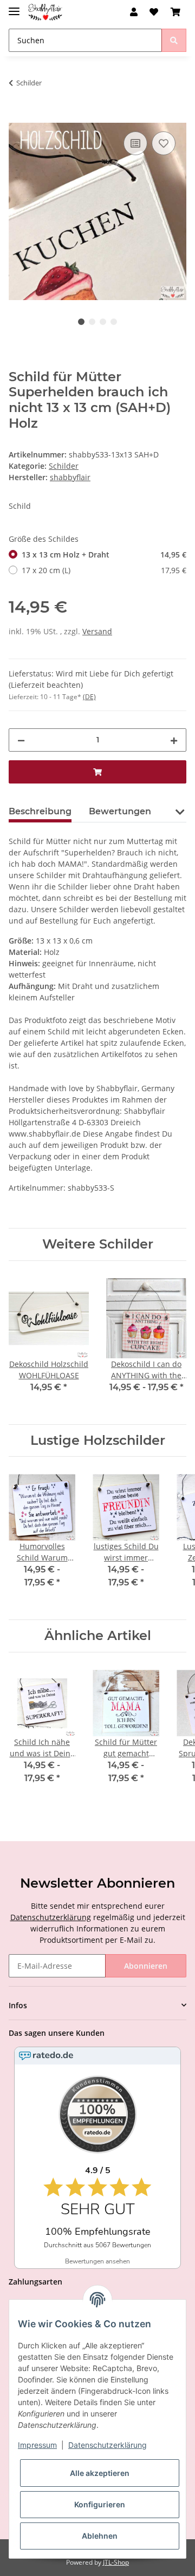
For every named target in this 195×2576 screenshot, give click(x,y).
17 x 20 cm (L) (104, 570)
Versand (97, 631)
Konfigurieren (100, 2504)
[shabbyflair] (45, 12)
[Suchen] (174, 40)
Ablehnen (100, 2536)
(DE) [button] (89, 697)
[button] (134, 12)
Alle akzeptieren (100, 2473)
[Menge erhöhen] (174, 740)
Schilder (64, 466)
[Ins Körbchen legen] (17, 117)
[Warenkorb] (175, 12)
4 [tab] (114, 322)
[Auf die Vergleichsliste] (135, 143)
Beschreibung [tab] (40, 811)
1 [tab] (81, 322)
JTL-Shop (116, 2562)
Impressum (37, 2445)
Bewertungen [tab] (120, 811)
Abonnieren (146, 1966)
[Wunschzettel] (154, 12)
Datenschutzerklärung (51, 1917)
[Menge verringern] (21, 740)
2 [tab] (92, 322)
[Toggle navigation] (14, 7)
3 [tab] (103, 322)
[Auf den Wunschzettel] (164, 143)
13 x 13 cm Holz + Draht (104, 555)
